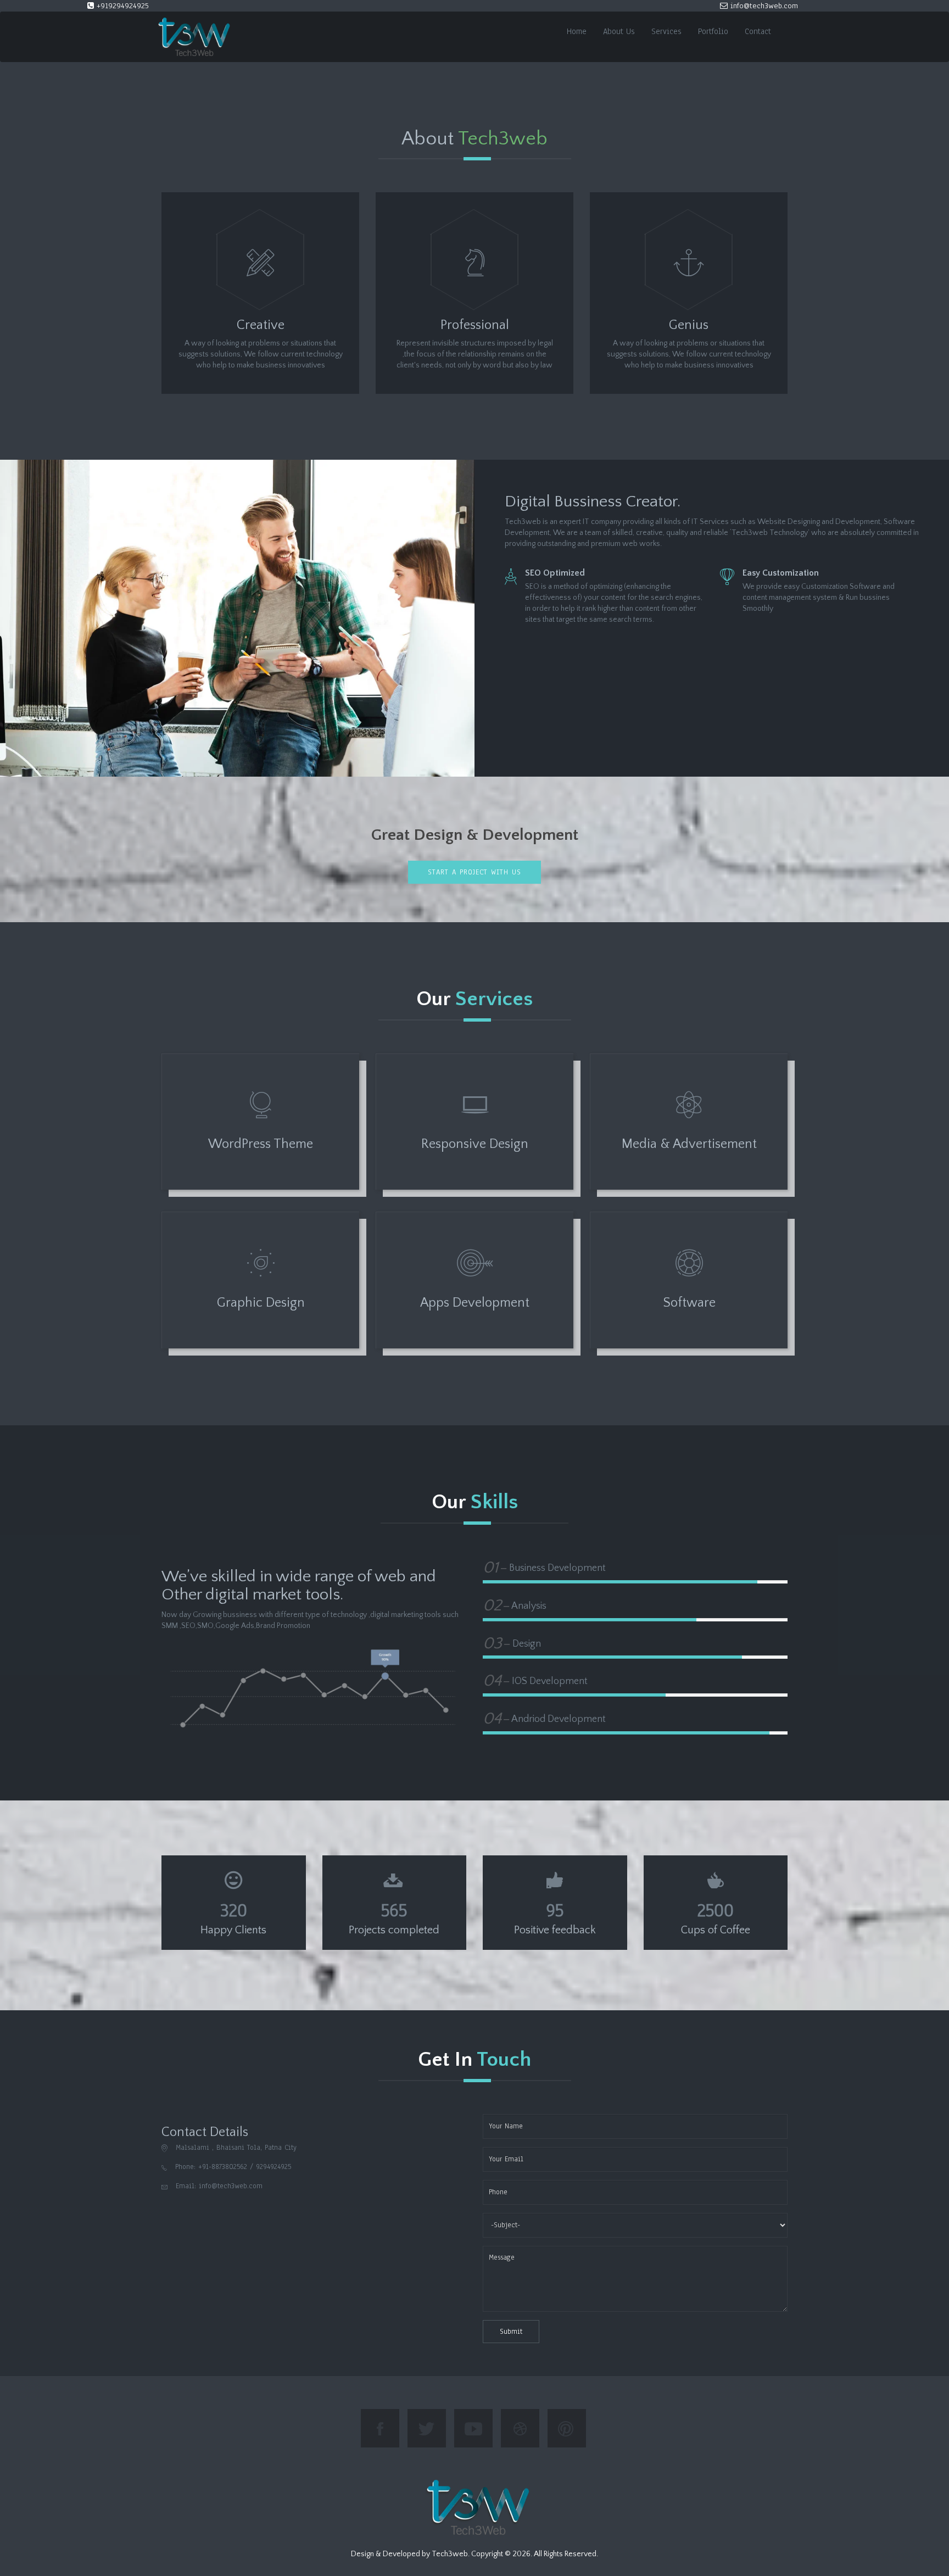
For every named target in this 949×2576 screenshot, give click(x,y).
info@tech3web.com (763, 6)
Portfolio (713, 31)
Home (577, 31)
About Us (619, 31)
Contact (758, 31)
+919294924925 (121, 6)
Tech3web (450, 2554)
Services (666, 31)
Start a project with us (474, 872)
